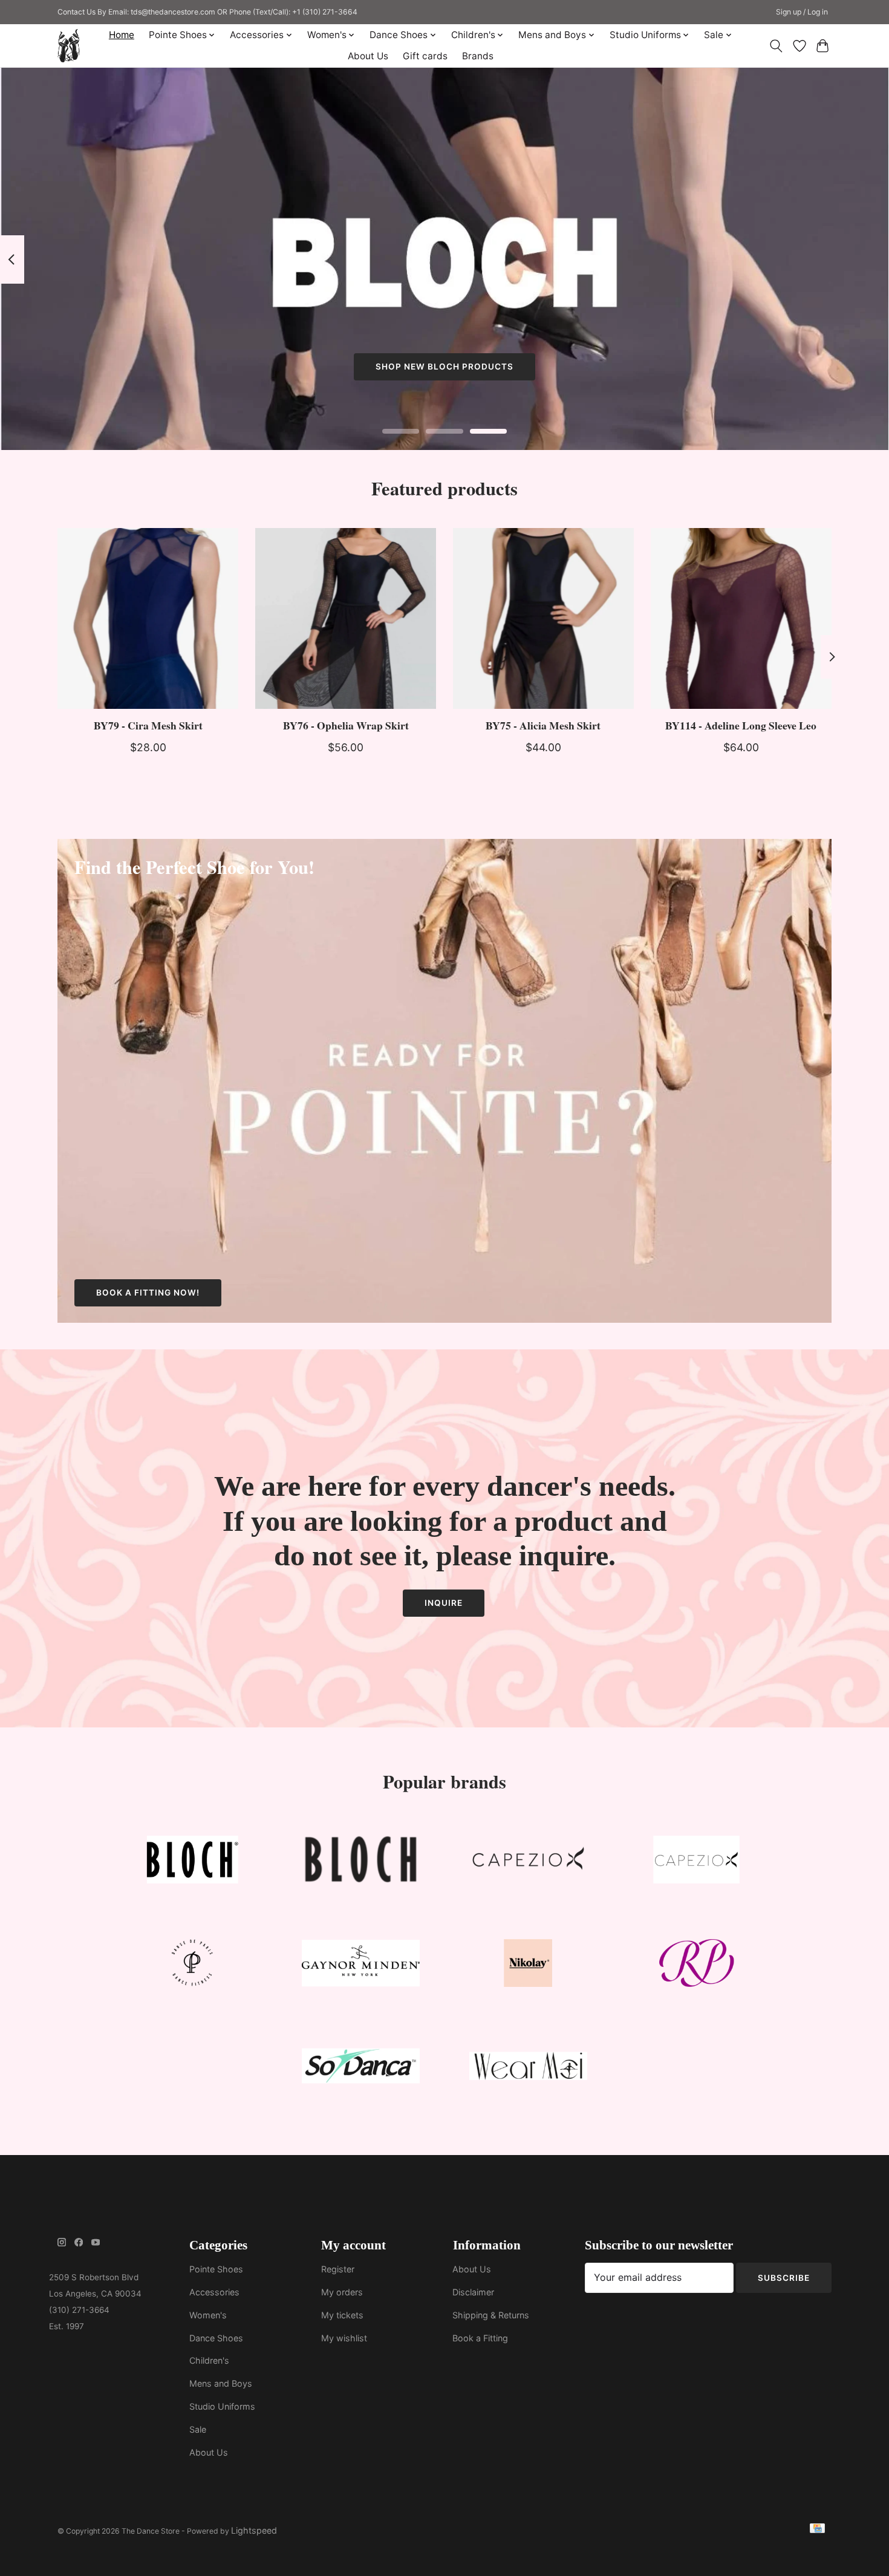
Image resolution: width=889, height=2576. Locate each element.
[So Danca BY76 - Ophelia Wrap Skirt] (346, 618)
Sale (198, 2429)
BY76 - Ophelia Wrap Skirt (346, 725)
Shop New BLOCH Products (444, 367)
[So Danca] (360, 2069)
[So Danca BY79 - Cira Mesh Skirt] (148, 618)
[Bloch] (193, 1863)
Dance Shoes (216, 2338)
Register (338, 2269)
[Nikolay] (529, 1965)
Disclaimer (473, 2292)
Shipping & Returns (491, 2315)
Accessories (214, 2292)
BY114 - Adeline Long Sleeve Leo (741, 725)
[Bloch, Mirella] (360, 1863)
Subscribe (784, 2278)
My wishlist (344, 2338)
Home (122, 35)
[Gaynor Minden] (360, 1965)
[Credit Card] (817, 2530)
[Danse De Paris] (193, 1965)
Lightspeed (254, 2530)
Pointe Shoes (216, 2269)
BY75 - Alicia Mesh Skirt (543, 725)
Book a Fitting (480, 2338)
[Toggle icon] (776, 46)
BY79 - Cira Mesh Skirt (148, 725)
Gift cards (425, 56)
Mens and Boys (221, 2383)
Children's (209, 2360)
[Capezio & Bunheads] (696, 1863)
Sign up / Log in (802, 12)
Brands (478, 56)
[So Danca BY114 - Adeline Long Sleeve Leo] (741, 618)
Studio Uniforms (222, 2406)
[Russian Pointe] (696, 1965)
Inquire (444, 1603)
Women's (208, 2315)
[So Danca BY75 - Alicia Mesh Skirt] (543, 618)
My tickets (342, 2315)
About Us (368, 56)
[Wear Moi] (529, 2069)
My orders (342, 2292)
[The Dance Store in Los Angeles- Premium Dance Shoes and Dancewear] (69, 46)
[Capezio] (529, 1863)
